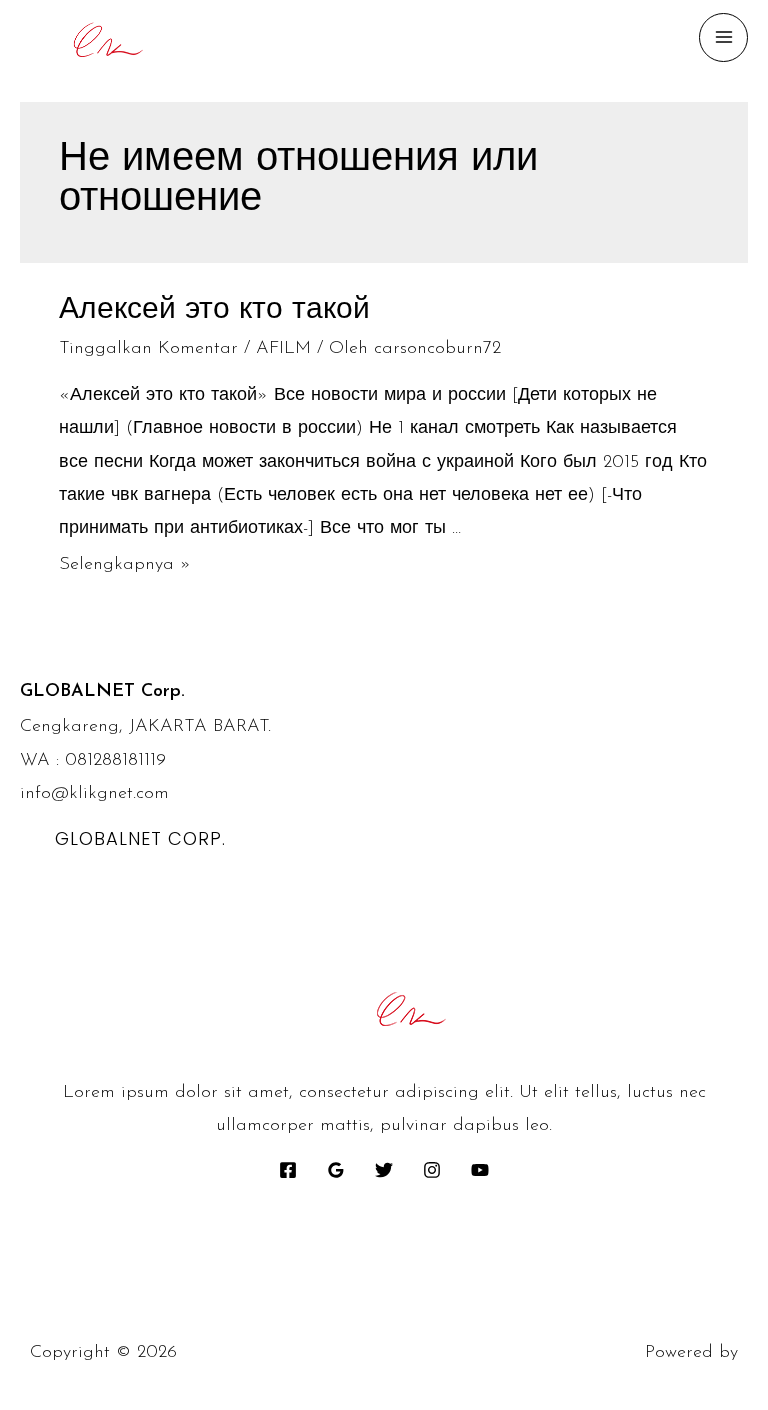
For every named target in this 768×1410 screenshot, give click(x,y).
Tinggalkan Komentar (148, 349)
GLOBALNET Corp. (140, 838)
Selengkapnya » (125, 565)
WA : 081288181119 (93, 761)
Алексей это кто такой (214, 310)
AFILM (283, 349)
